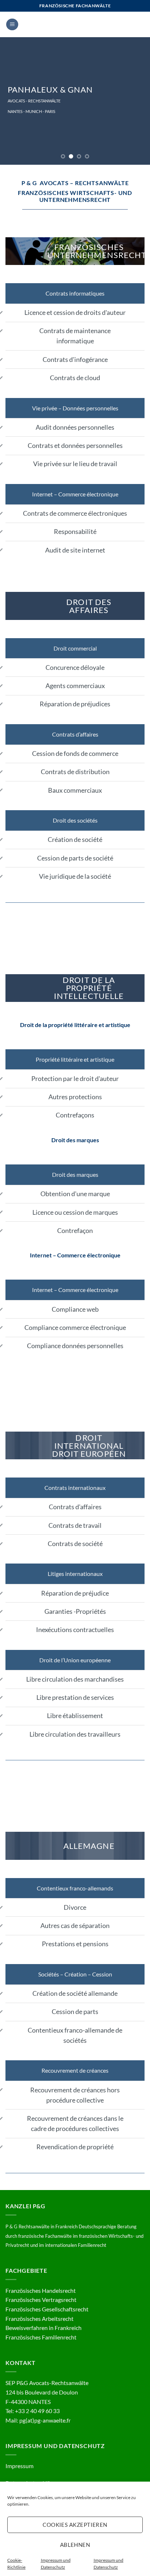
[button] (12, 25)
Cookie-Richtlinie (16, 2564)
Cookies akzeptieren (75, 2525)
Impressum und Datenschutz (56, 2564)
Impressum (19, 2466)
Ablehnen (75, 2545)
